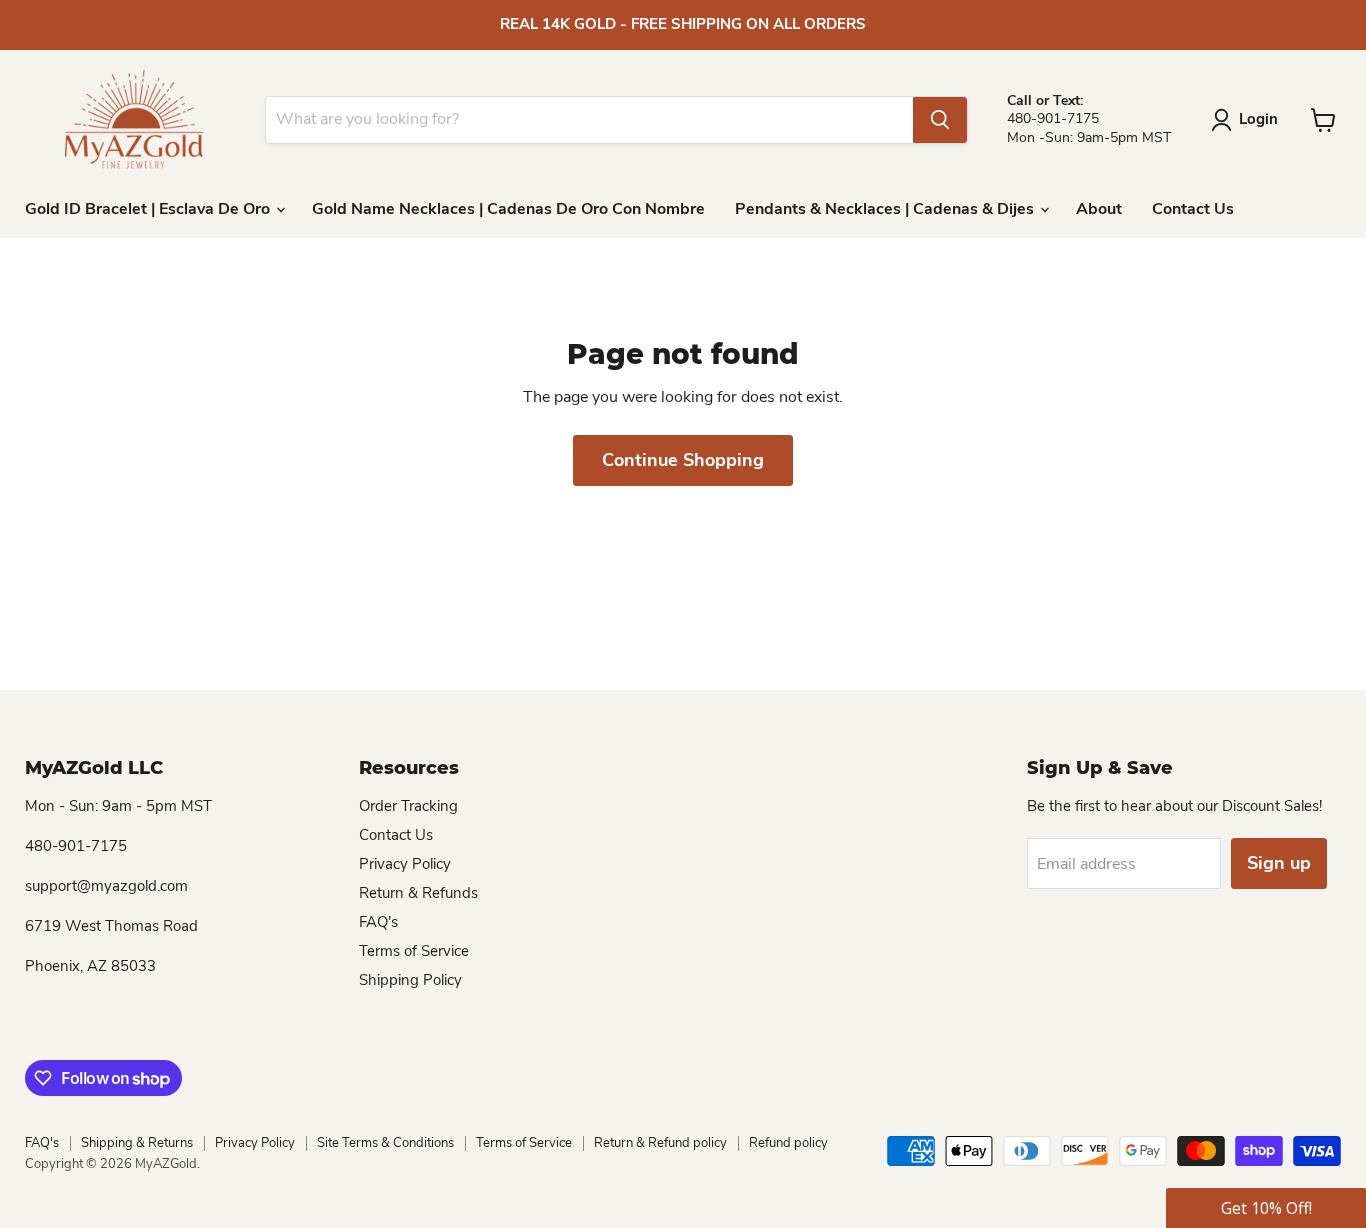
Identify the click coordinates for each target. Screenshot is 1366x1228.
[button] (1266, 1208)
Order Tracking (408, 806)
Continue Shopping (683, 460)
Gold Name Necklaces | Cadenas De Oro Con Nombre (508, 209)
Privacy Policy (405, 864)
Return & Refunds (418, 893)
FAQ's (378, 922)
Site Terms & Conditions (385, 1143)
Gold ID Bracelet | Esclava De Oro (149, 209)
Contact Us (1193, 209)
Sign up (1279, 863)
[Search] (940, 120)
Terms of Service (414, 951)
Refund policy (788, 1143)
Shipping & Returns (137, 1143)
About (1099, 209)
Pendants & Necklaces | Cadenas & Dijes (886, 209)
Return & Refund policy (660, 1143)
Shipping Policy (410, 980)
